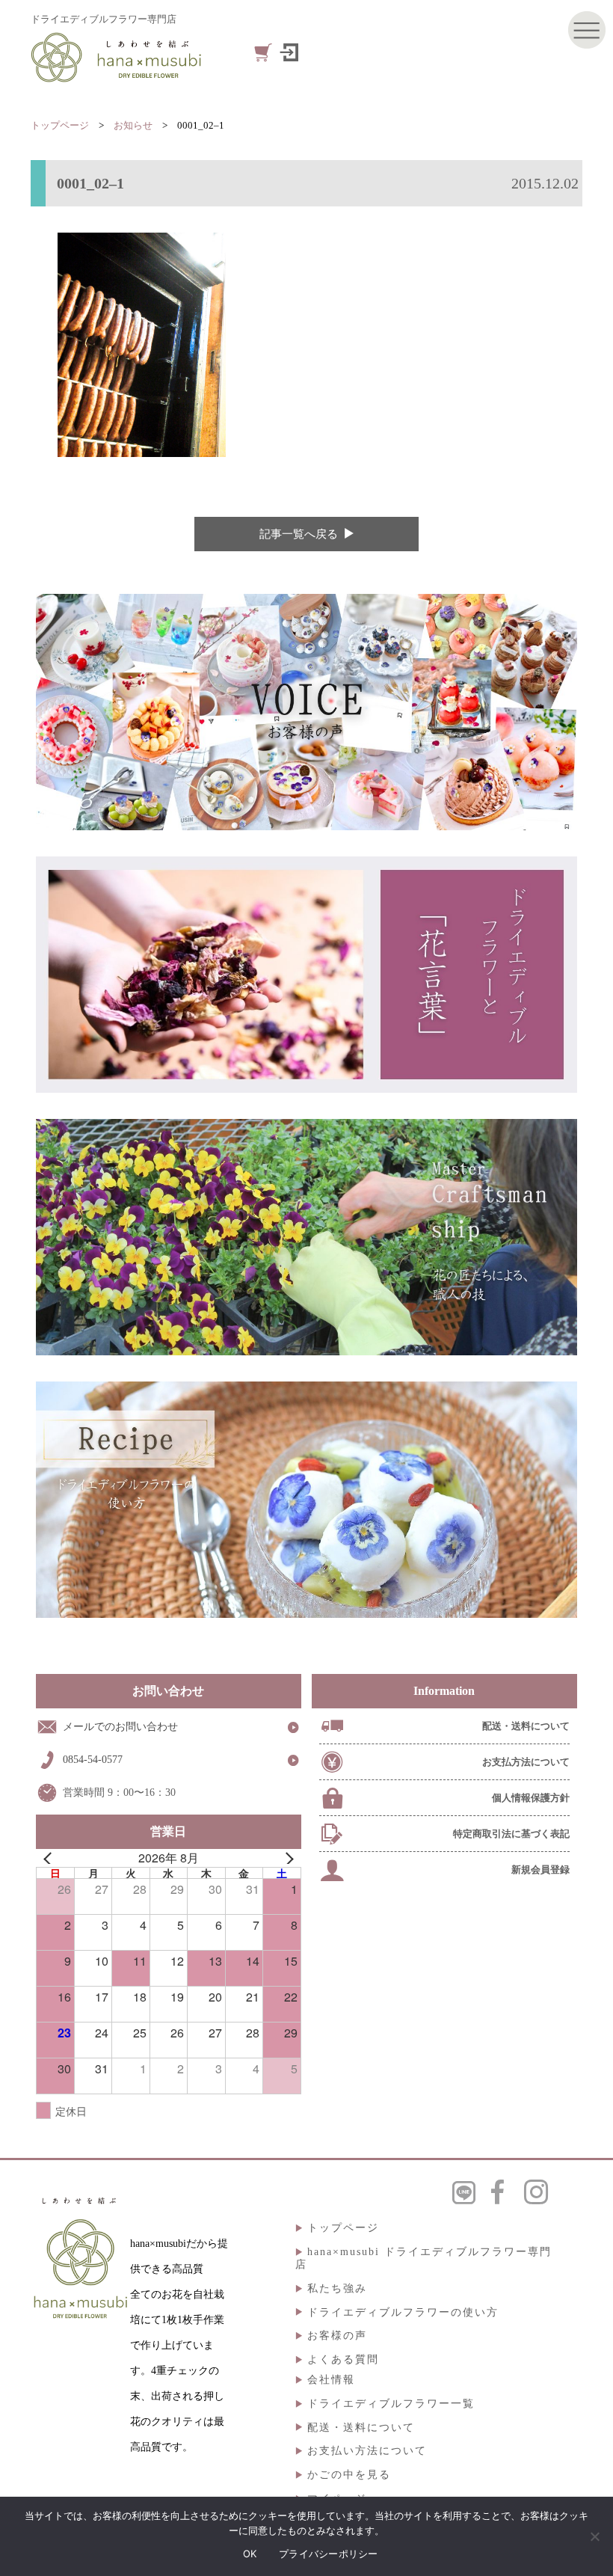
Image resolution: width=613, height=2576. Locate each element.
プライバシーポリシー (329, 2554)
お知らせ (133, 125)
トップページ (60, 125)
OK (250, 2554)
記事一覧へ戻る (299, 534)
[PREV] (50, 1858)
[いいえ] (594, 2536)
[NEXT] (287, 1858)
